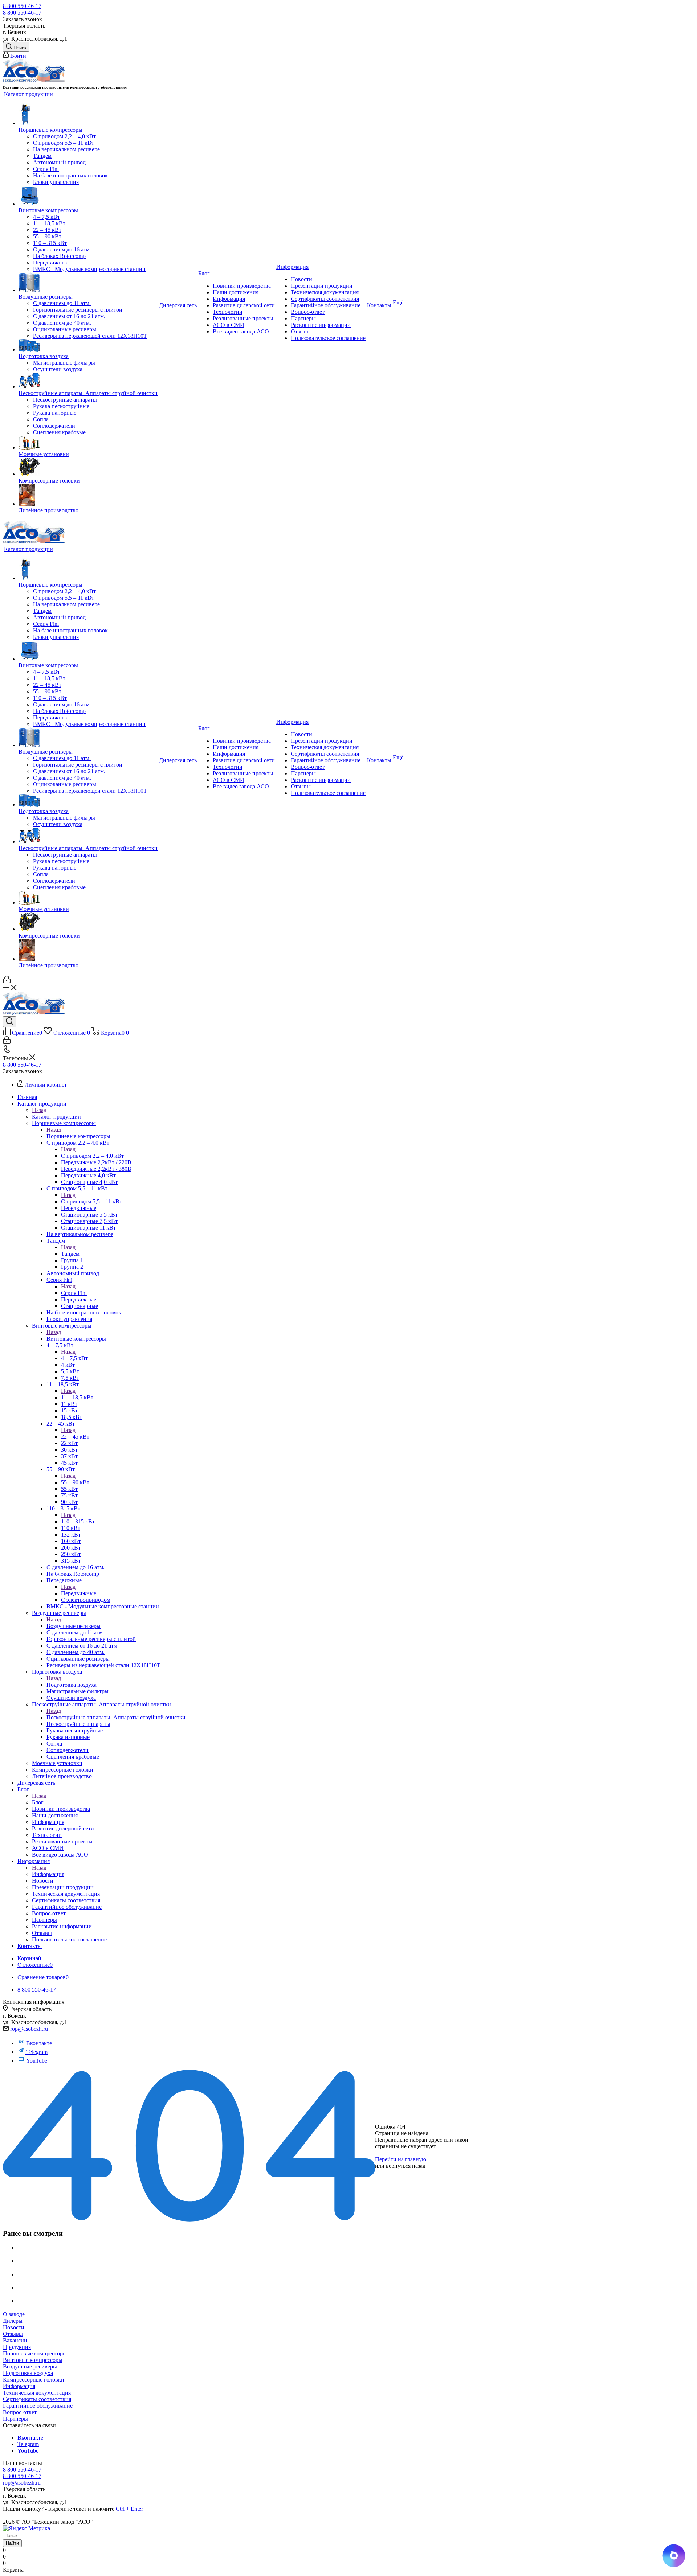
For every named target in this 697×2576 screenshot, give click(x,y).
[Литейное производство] (88, 496)
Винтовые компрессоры (76, 1339)
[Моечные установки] (88, 443)
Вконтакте (39, 2043)
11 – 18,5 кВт (77, 1397)
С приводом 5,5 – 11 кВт (91, 1201)
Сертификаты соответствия (37, 2399)
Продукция (17, 2347)
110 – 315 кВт (78, 1521)
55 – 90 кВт (75, 1482)
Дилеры (13, 2321)
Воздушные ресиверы (74, 1626)
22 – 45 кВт (75, 1437)
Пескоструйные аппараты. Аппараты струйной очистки (116, 1717)
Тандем (70, 1254)
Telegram (37, 2052)
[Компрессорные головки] (88, 467)
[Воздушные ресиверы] (88, 283)
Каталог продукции (56, 1117)
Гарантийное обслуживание (38, 2406)
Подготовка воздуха (72, 1685)
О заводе (14, 2314)
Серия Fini (74, 1293)
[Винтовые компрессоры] (88, 196)
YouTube (37, 2061)
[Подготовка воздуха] (88, 346)
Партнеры (15, 2419)
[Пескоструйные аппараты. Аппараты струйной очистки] (88, 381)
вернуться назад (406, 2166)
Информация (48, 1874)
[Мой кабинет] (7, 981)
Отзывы (13, 2334)
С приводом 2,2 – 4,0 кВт (92, 1156)
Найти (12, 2543)
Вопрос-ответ (20, 2412)
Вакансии (15, 2340)
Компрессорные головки (34, 2380)
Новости (14, 2327)
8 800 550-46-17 (22, 6)
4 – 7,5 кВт (74, 1358)
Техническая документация (37, 2393)
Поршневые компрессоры (78, 1136)
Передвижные (79, 1593)
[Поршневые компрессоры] (88, 115)
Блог (38, 1802)
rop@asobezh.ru (29, 2029)
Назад (39, 1110)
